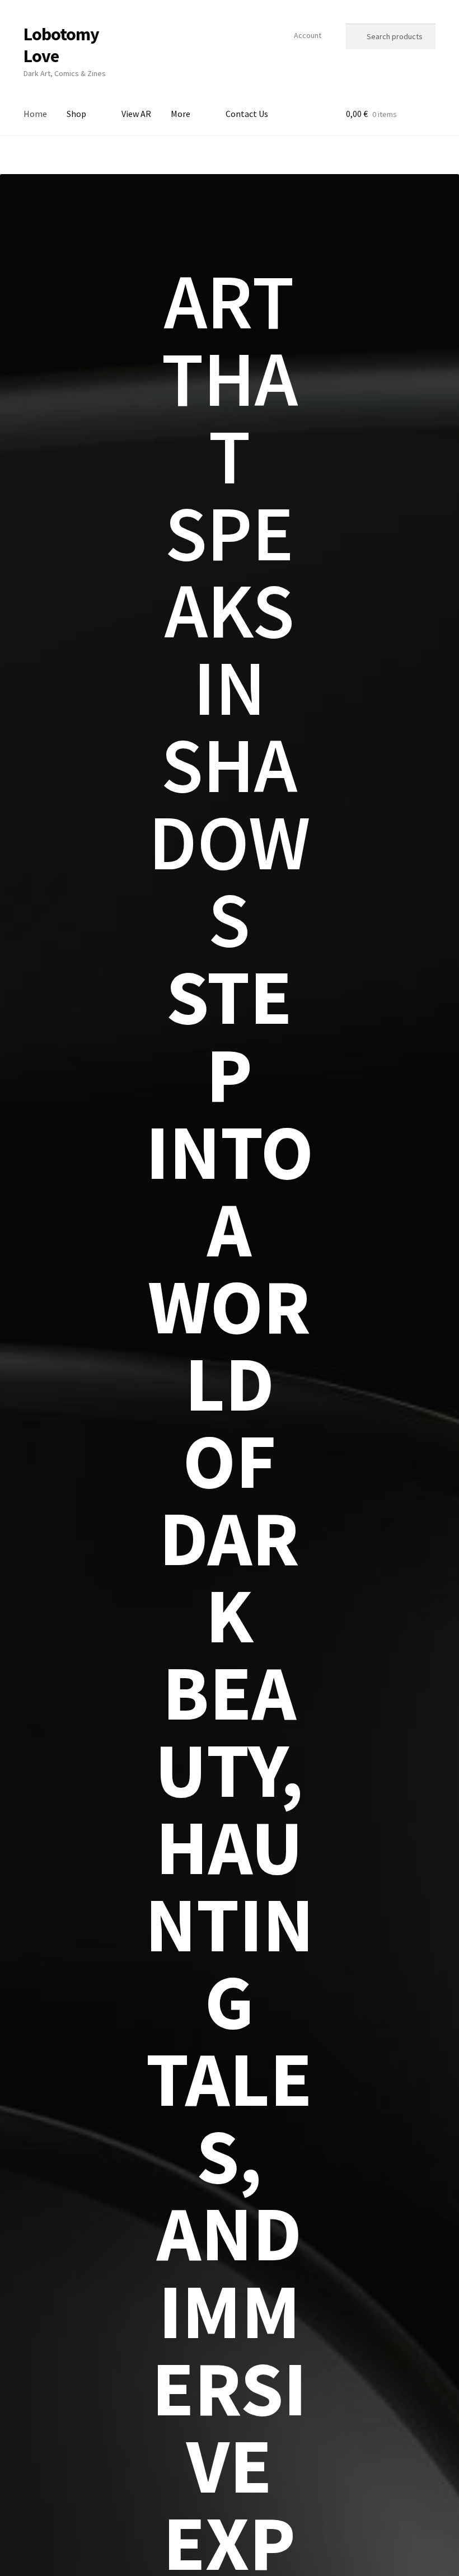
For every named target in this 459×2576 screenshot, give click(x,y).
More (181, 114)
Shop (76, 114)
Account (308, 35)
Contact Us (247, 114)
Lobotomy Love (61, 45)
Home (35, 114)
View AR (136, 114)
